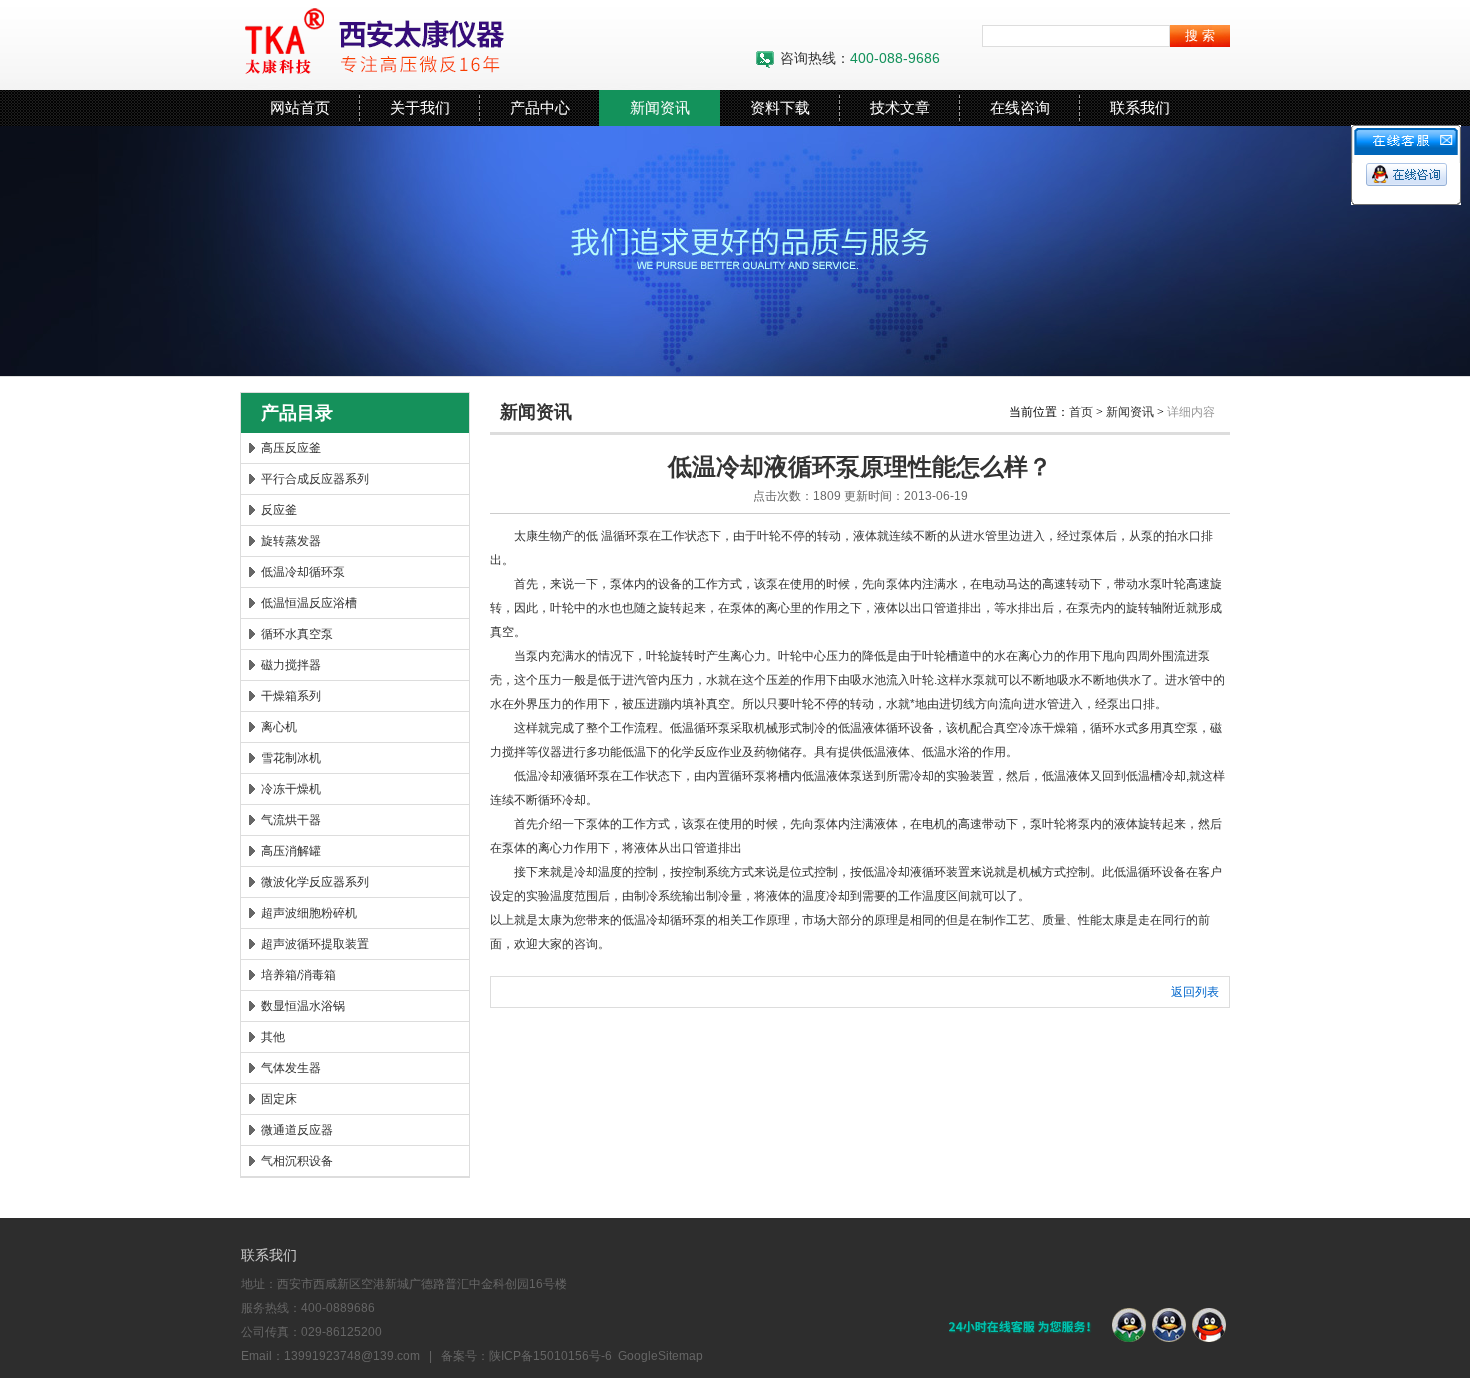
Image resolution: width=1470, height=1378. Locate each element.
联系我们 (1140, 107)
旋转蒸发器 (291, 541)
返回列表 (1195, 992)
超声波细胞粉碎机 (309, 913)
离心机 (279, 727)
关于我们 (420, 107)
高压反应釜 (291, 448)
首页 (1081, 412)
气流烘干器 (291, 820)
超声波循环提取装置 (315, 944)
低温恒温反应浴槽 (309, 603)
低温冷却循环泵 (303, 572)
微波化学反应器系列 (315, 882)
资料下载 (780, 107)
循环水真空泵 (297, 634)
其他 (273, 1037)
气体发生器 (291, 1068)
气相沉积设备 (297, 1161)
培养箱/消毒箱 (298, 975)
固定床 (279, 1099)
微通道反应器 (297, 1130)
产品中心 (540, 107)
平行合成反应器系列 (315, 479)
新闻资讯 (660, 107)
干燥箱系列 (291, 696)
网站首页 (300, 107)
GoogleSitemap (660, 1356)
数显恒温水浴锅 (303, 1006)
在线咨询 (1020, 107)
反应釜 (279, 510)
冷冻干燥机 (291, 789)
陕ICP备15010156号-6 (550, 1356)
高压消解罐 (291, 851)
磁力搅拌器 (291, 665)
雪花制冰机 (291, 758)
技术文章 (900, 107)
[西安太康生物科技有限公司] (490, 45)
